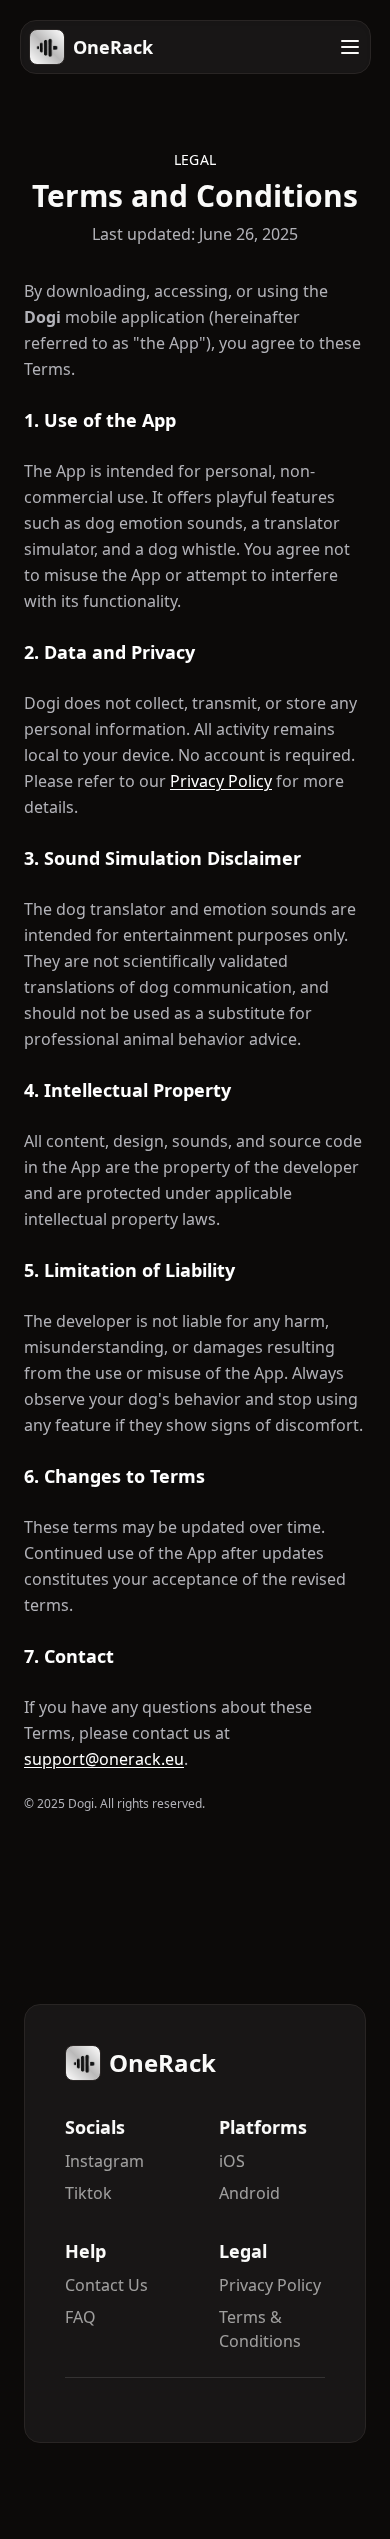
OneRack (113, 47)
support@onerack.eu (104, 1759)
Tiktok (88, 2193)
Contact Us (106, 2285)
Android (249, 2193)
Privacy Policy (221, 781)
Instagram (104, 2161)
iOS (232, 2161)
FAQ (80, 2317)
